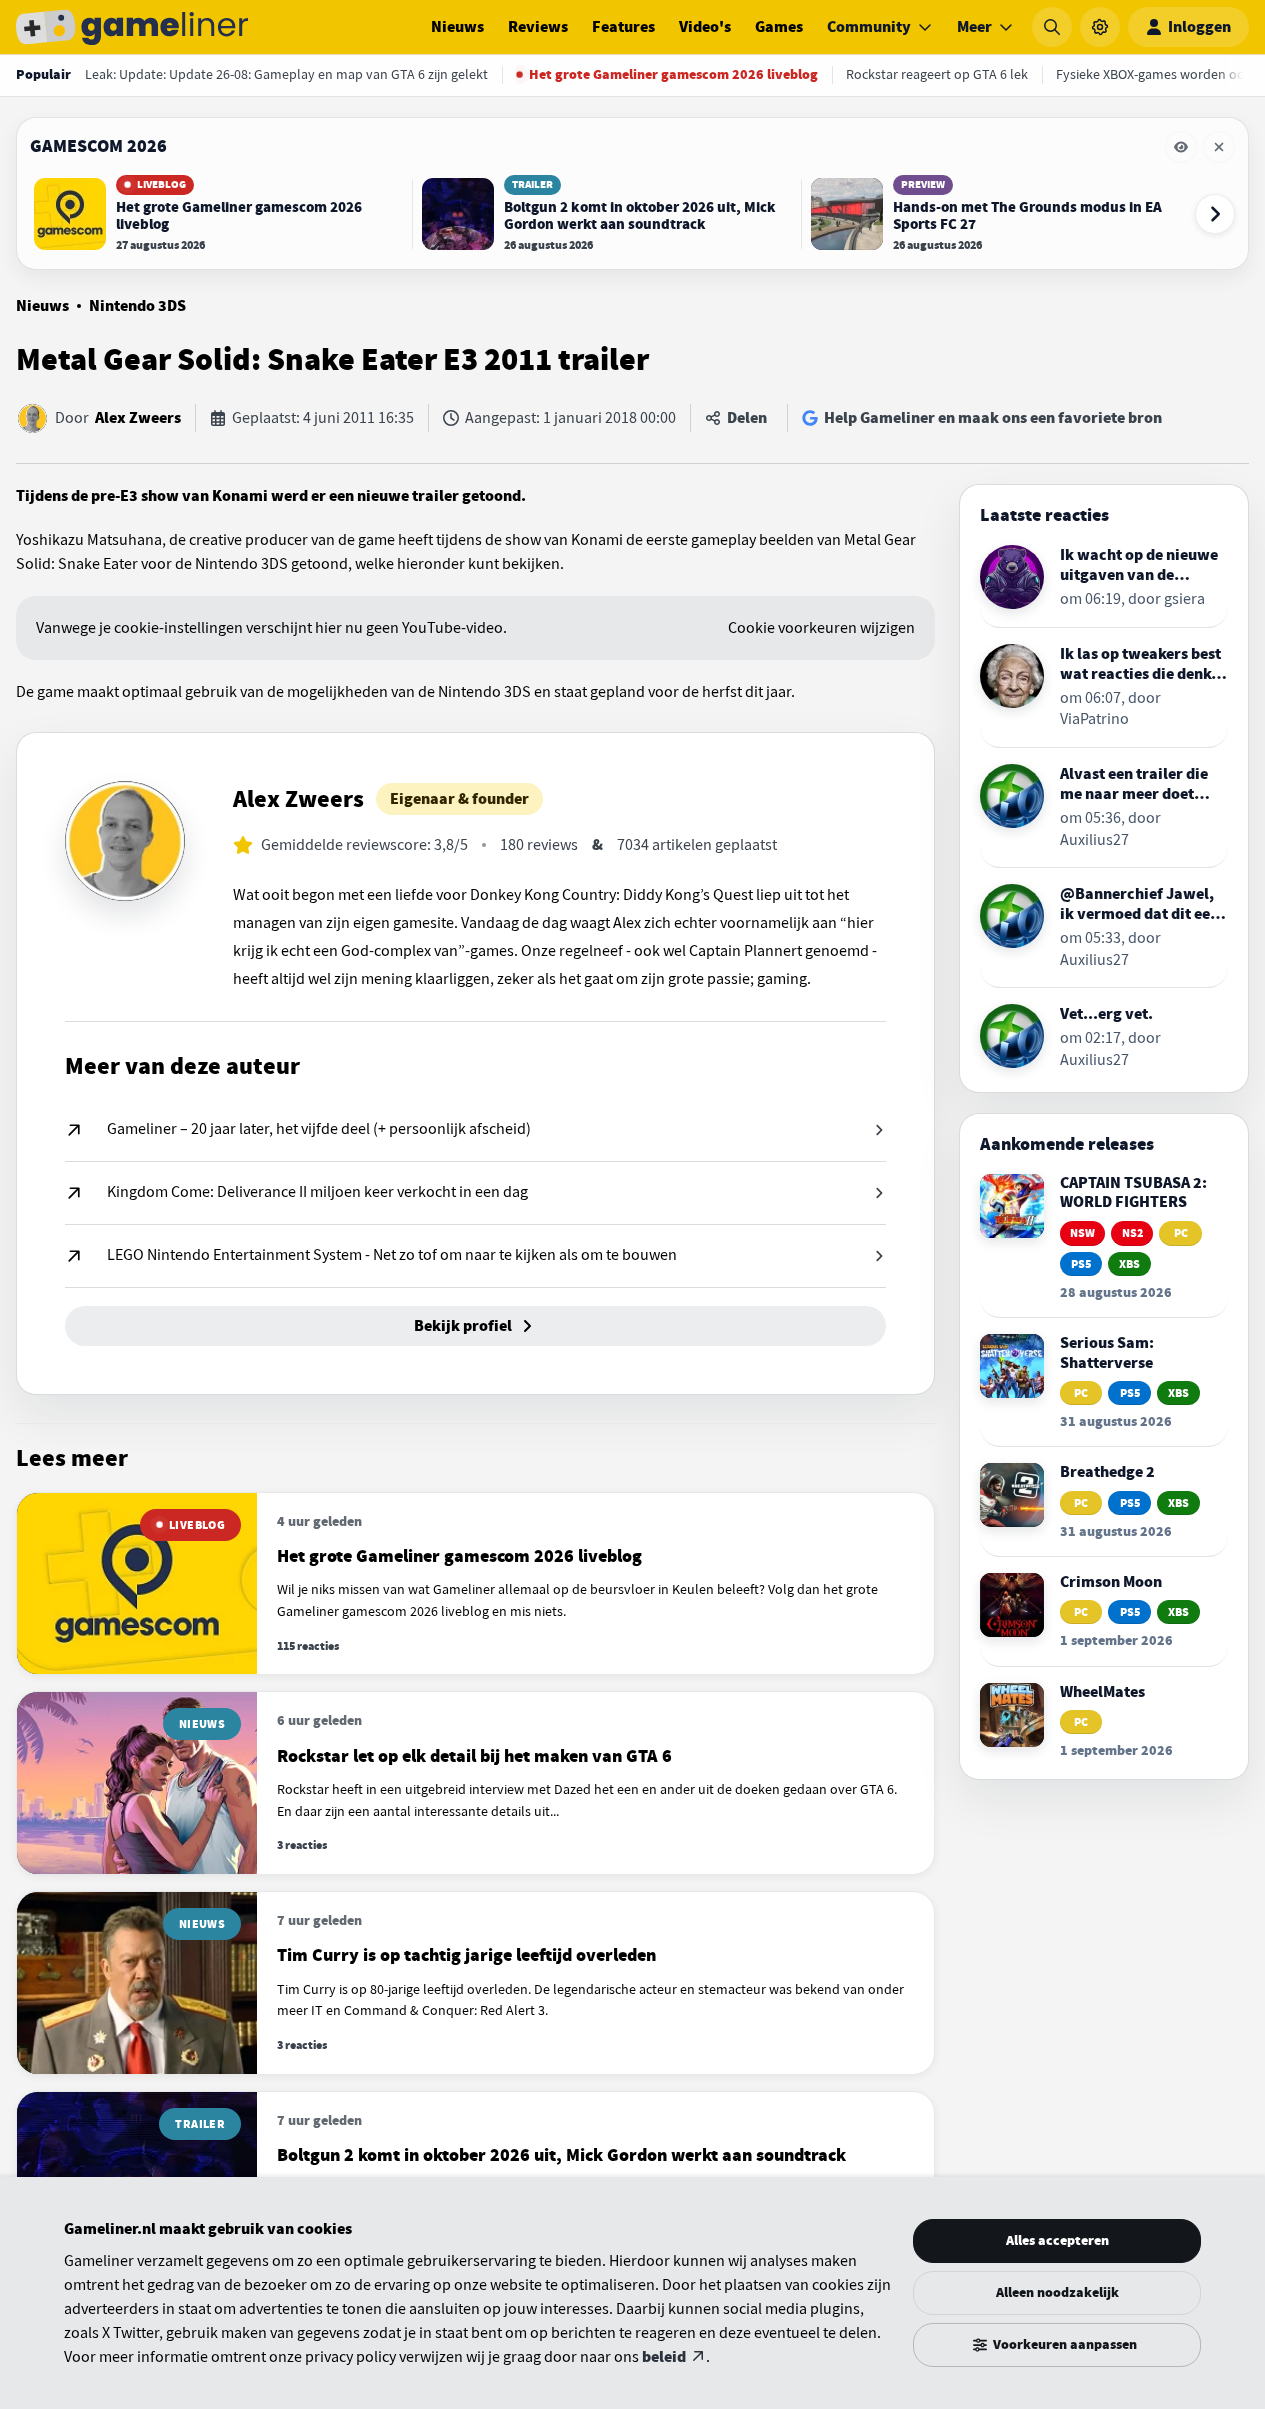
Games (779, 27)
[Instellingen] (1100, 27)
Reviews (538, 27)
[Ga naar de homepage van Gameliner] (132, 27)
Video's (705, 27)
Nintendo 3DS (137, 306)
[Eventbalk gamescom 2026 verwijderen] (1219, 147)
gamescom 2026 (98, 146)
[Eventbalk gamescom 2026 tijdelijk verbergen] (1181, 147)
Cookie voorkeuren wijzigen (821, 628)
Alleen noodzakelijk (1057, 2292)
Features (623, 27)
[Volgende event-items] (1215, 214)
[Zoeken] (1052, 27)
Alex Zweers (138, 418)
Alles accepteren (1057, 2240)
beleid (664, 2357)
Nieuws (457, 27)
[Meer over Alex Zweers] (125, 841)
